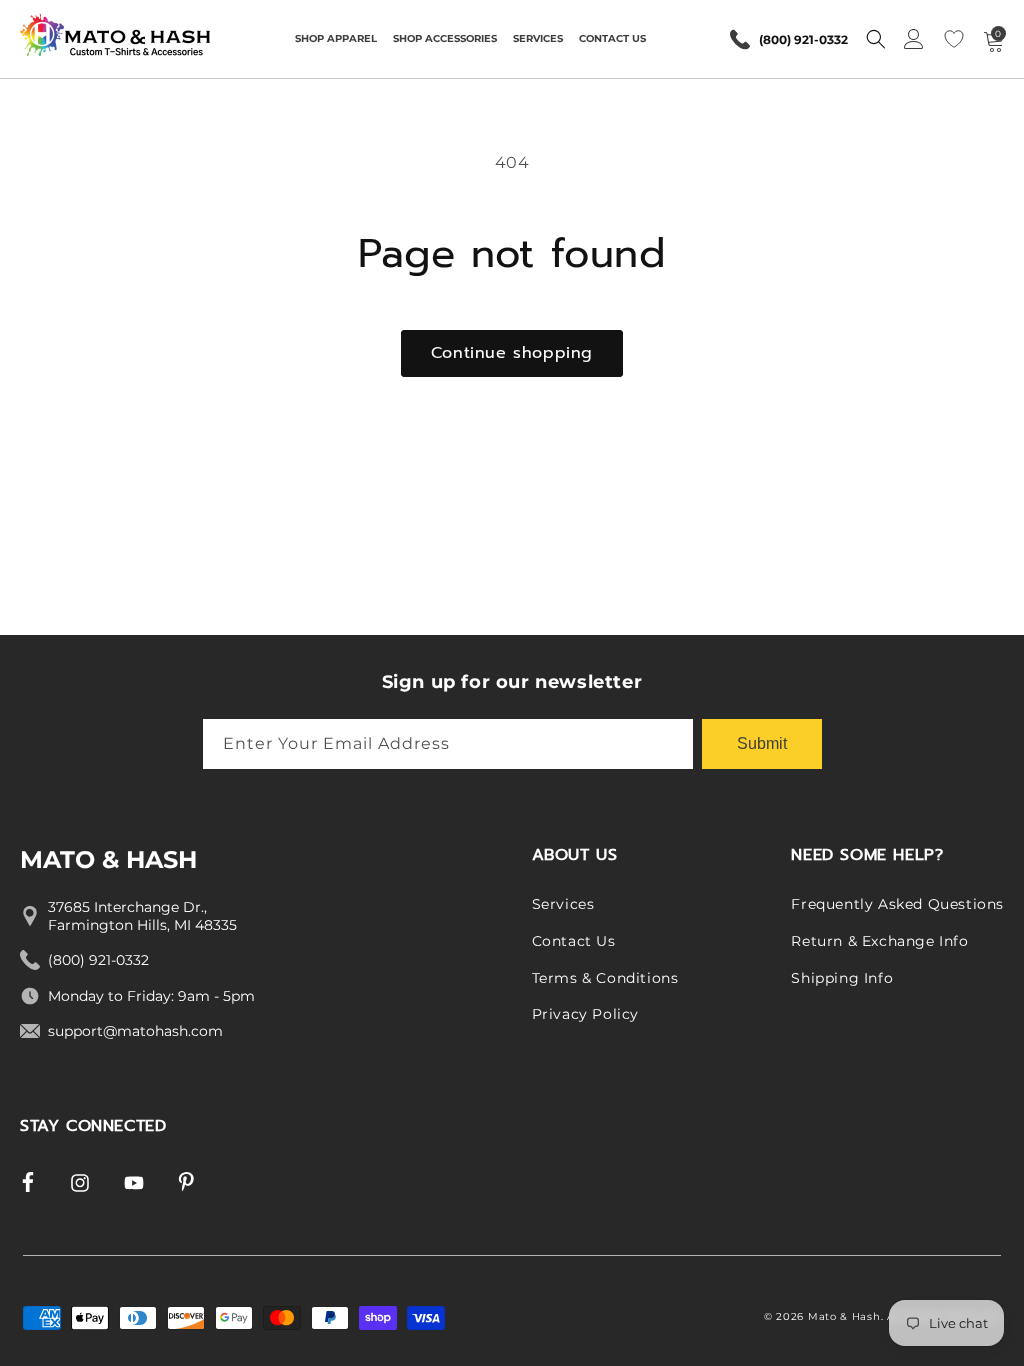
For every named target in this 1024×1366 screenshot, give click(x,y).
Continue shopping (512, 353)
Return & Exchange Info (879, 941)
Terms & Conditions (605, 978)
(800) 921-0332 (803, 39)
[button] (336, 39)
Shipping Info (842, 978)
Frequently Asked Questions (897, 904)
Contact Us (574, 941)
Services (563, 904)
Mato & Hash (844, 1316)
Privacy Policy (585, 1014)
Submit (762, 743)
